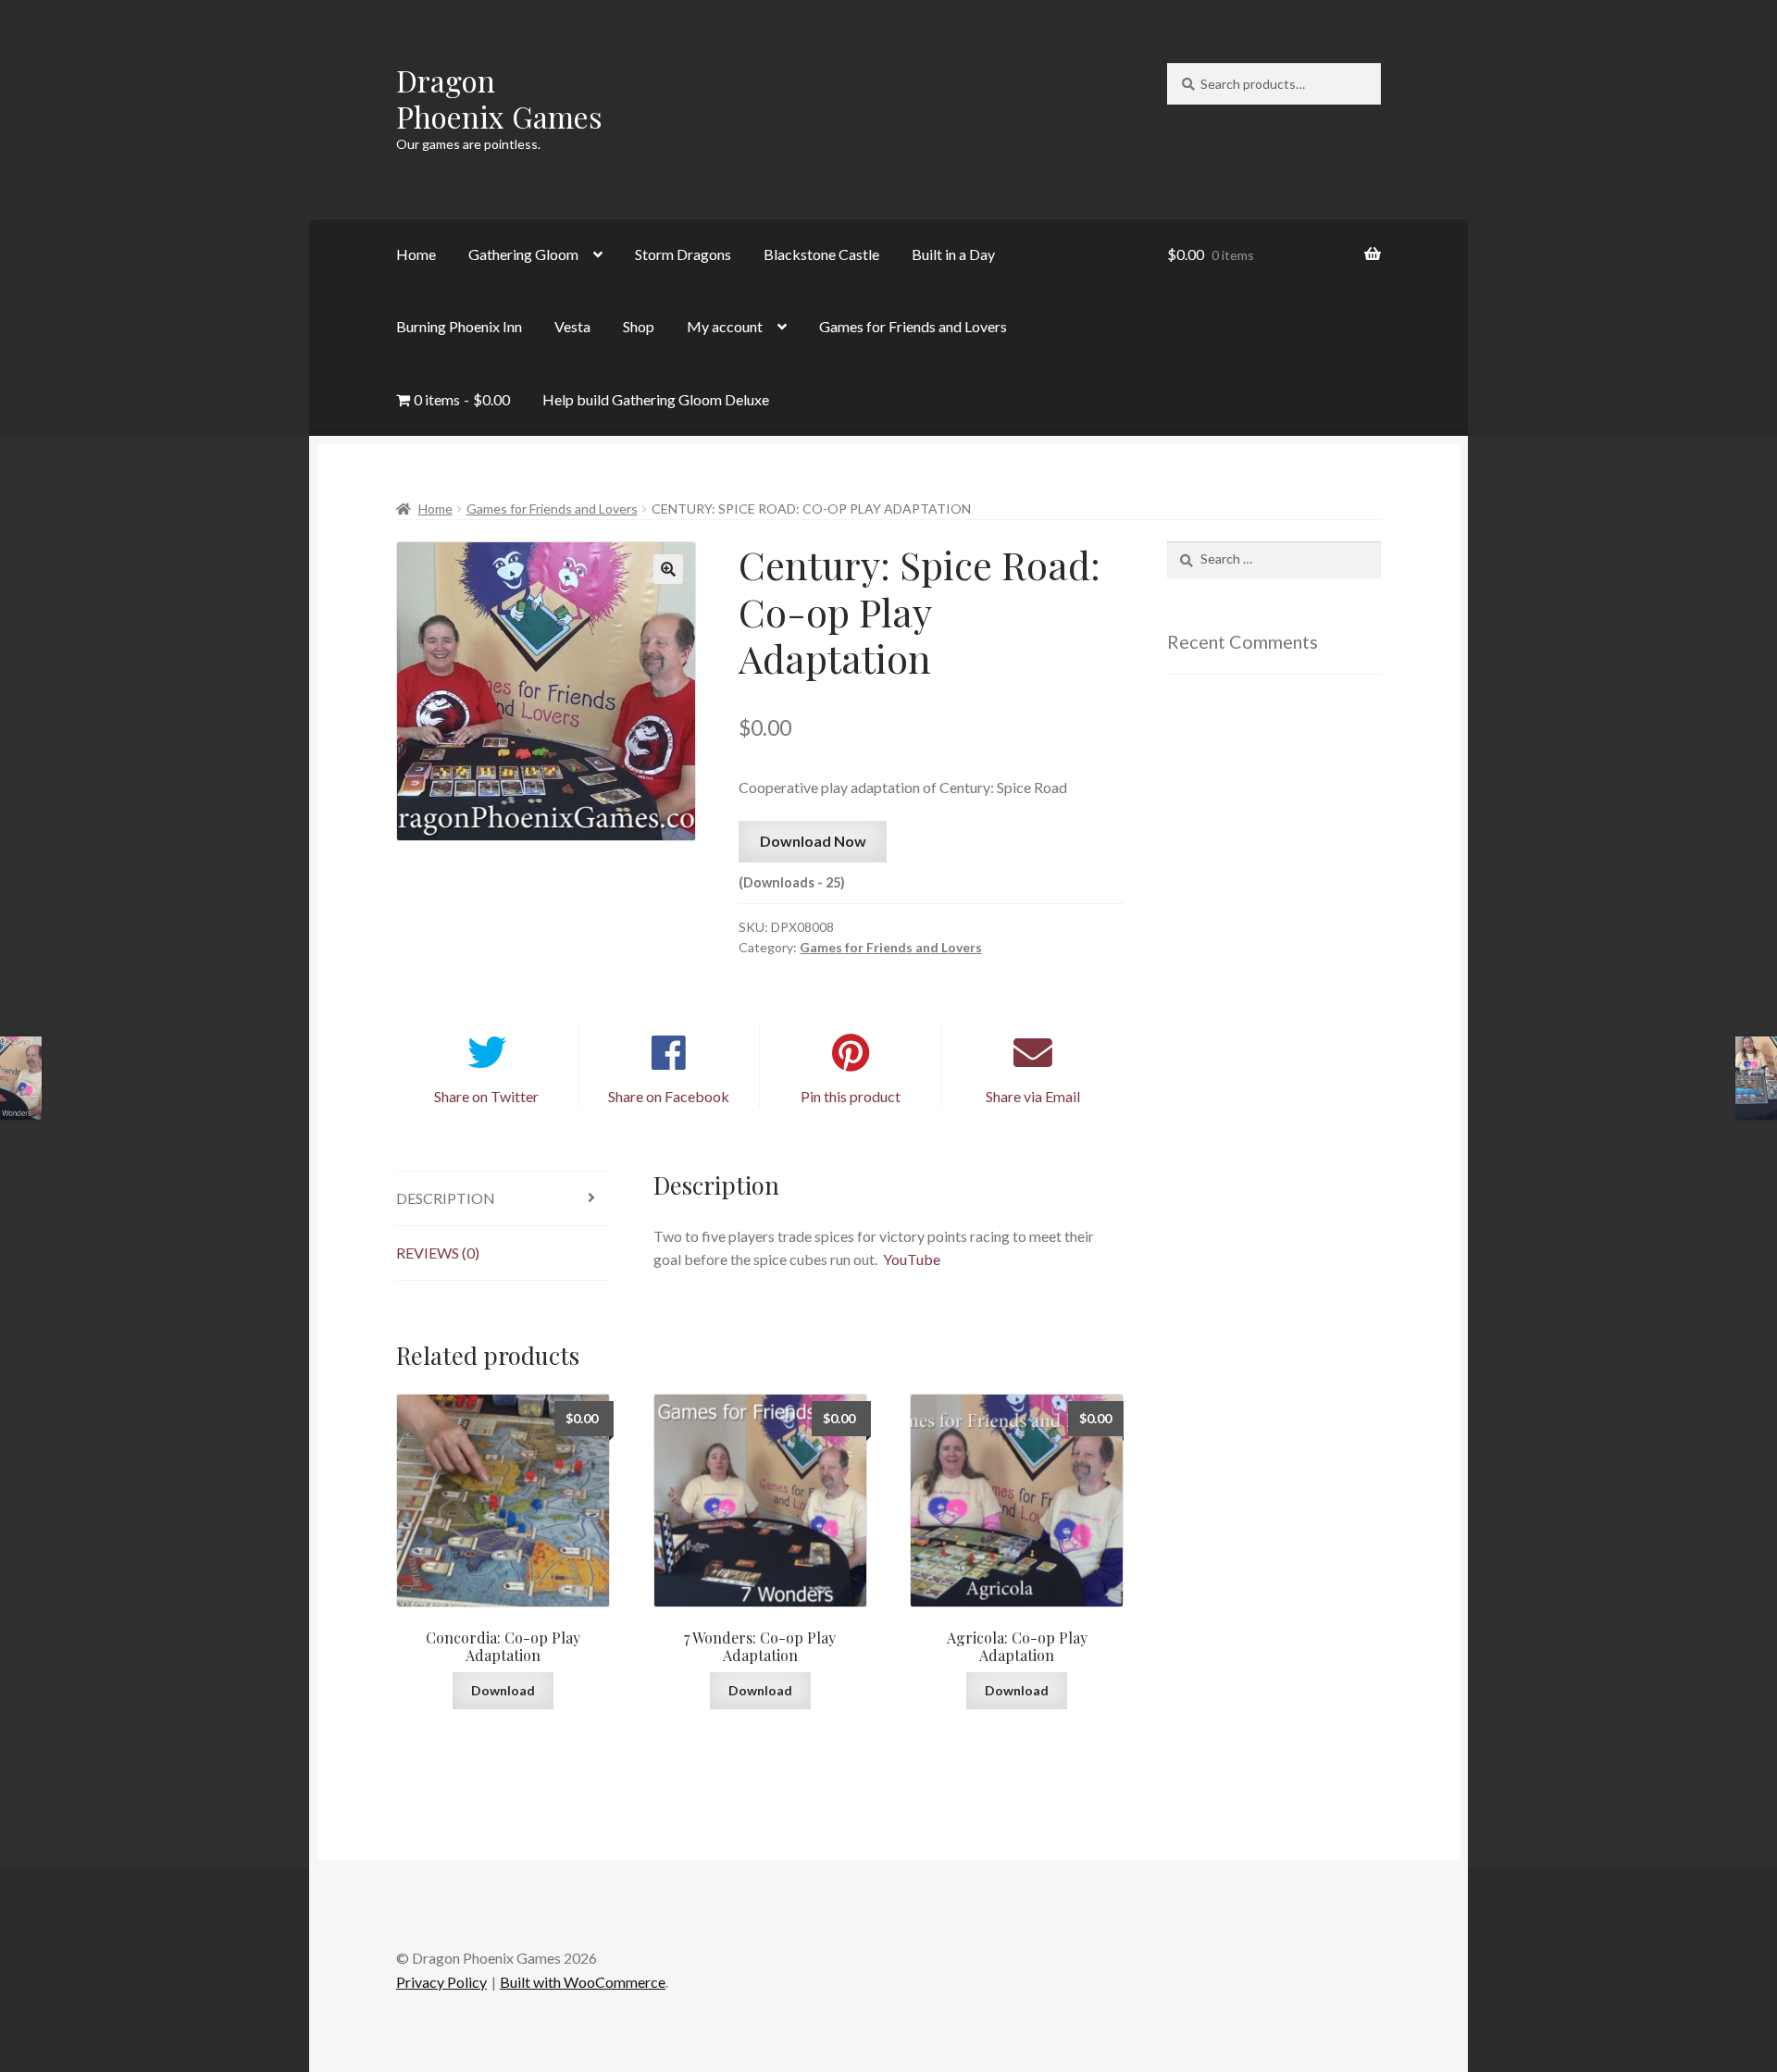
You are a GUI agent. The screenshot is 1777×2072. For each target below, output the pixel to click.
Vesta (572, 326)
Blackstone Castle (821, 254)
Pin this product (851, 1096)
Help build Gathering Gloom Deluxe (656, 399)
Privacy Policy (441, 1982)
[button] (668, 569)
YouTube (912, 1259)
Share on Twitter (486, 1096)
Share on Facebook (669, 1096)
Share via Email (1033, 1096)
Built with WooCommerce (583, 1982)
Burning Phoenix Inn (459, 326)
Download (503, 1690)
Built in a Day (953, 254)
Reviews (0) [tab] (438, 1253)
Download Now (813, 841)
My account (725, 326)
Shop (639, 326)
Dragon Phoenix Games (499, 98)
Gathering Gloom (523, 254)
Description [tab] (446, 1198)
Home (416, 254)
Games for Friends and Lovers (913, 326)
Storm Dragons (683, 254)
